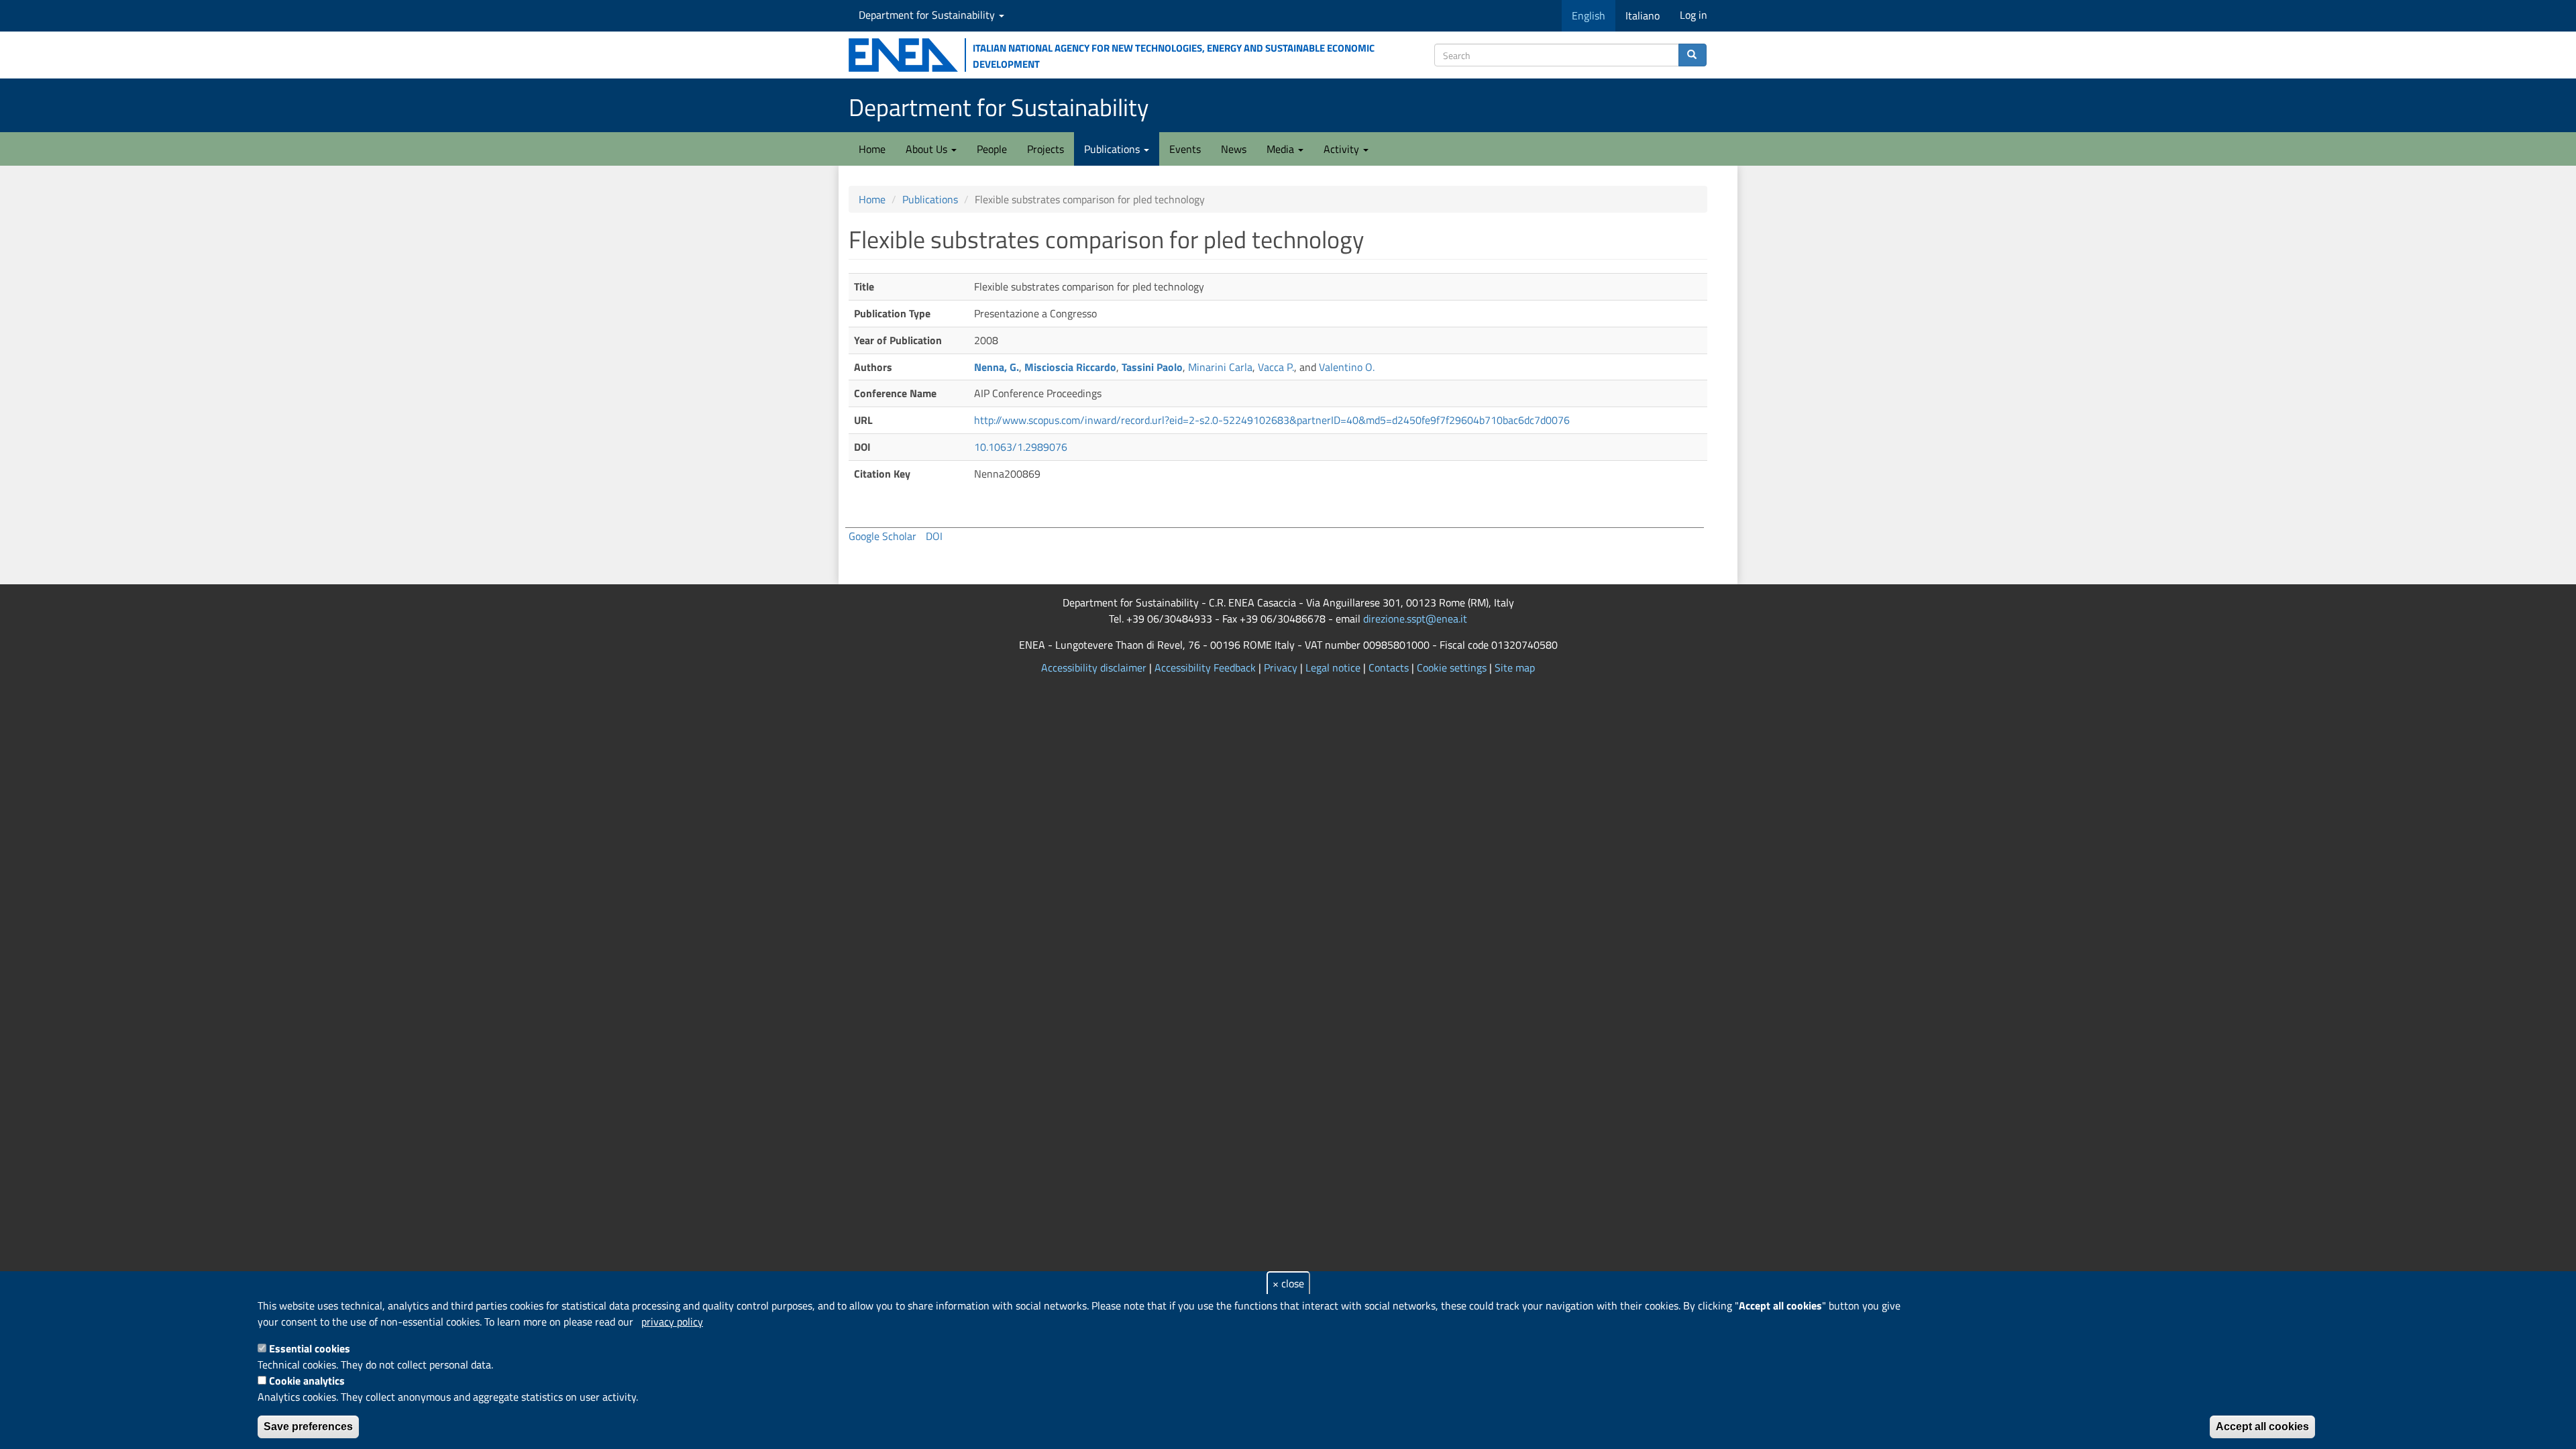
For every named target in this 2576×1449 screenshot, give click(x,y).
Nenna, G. (997, 367)
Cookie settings (1452, 667)
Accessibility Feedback (1205, 667)
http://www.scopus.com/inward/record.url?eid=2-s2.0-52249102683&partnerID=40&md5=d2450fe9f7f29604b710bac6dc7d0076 (1272, 420)
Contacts (1389, 667)
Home (872, 149)
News (1234, 149)
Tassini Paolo (1152, 367)
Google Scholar (882, 536)
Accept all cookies (2262, 1427)
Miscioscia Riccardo (1070, 367)
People (992, 149)
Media (1282, 149)
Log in (1694, 15)
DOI (934, 536)
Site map (1515, 667)
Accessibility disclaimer (1094, 667)
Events (1185, 149)
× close (1288, 1283)
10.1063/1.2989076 (1021, 447)
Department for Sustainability (928, 15)
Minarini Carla (1220, 367)
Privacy (1281, 667)
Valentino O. (1347, 367)
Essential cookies (310, 1348)
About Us (928, 149)
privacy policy (672, 1322)
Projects (1045, 149)
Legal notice (1333, 667)
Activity (1343, 149)
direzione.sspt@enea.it (1415, 619)
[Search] (1693, 55)
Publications (1113, 149)
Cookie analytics (307, 1381)
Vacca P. (1276, 367)
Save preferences (308, 1427)
